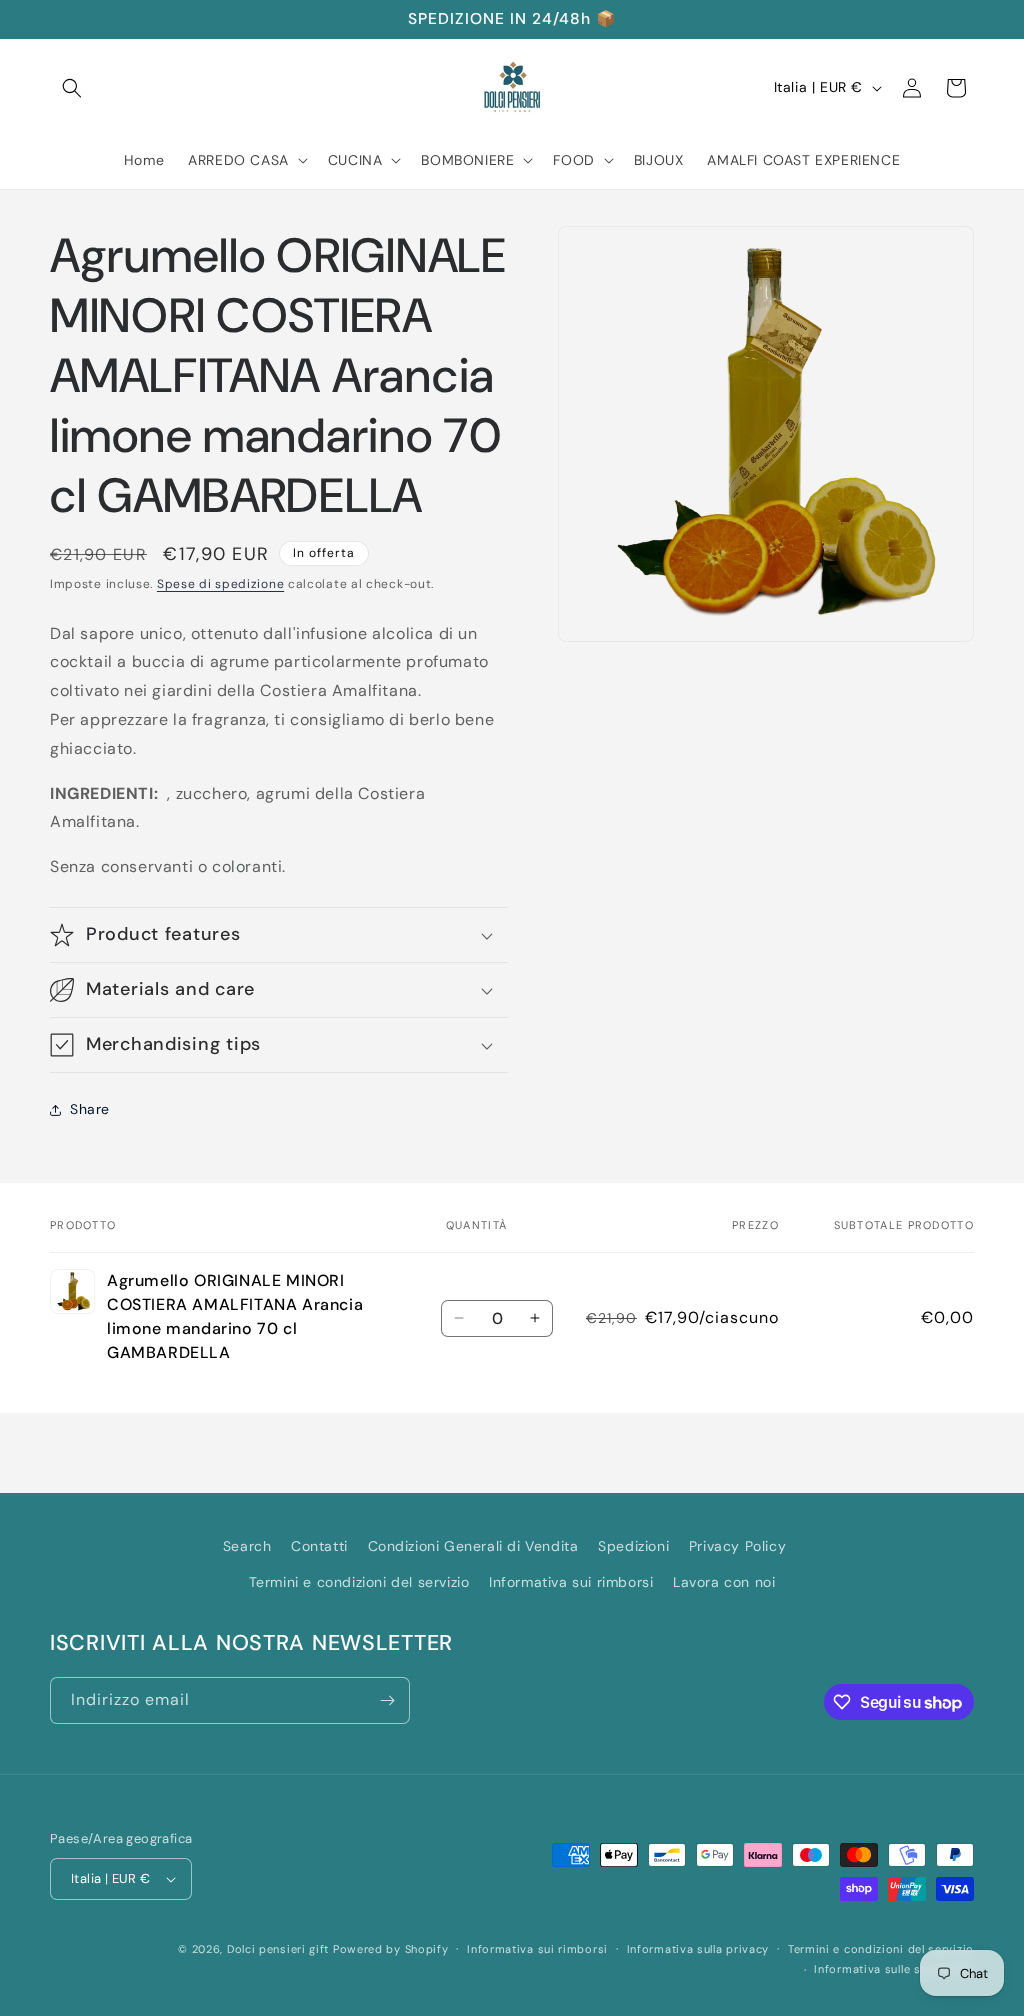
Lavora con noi (724, 1582)
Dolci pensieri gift (278, 1949)
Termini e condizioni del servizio (359, 1582)
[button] (72, 88)
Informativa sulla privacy (698, 1949)
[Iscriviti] (387, 1700)
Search (247, 1546)
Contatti (319, 1546)
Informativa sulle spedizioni (894, 1969)
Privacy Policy (737, 1546)
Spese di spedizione (220, 584)
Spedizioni (633, 1546)
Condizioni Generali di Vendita (473, 1546)
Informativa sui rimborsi (571, 1582)
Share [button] (90, 1109)
